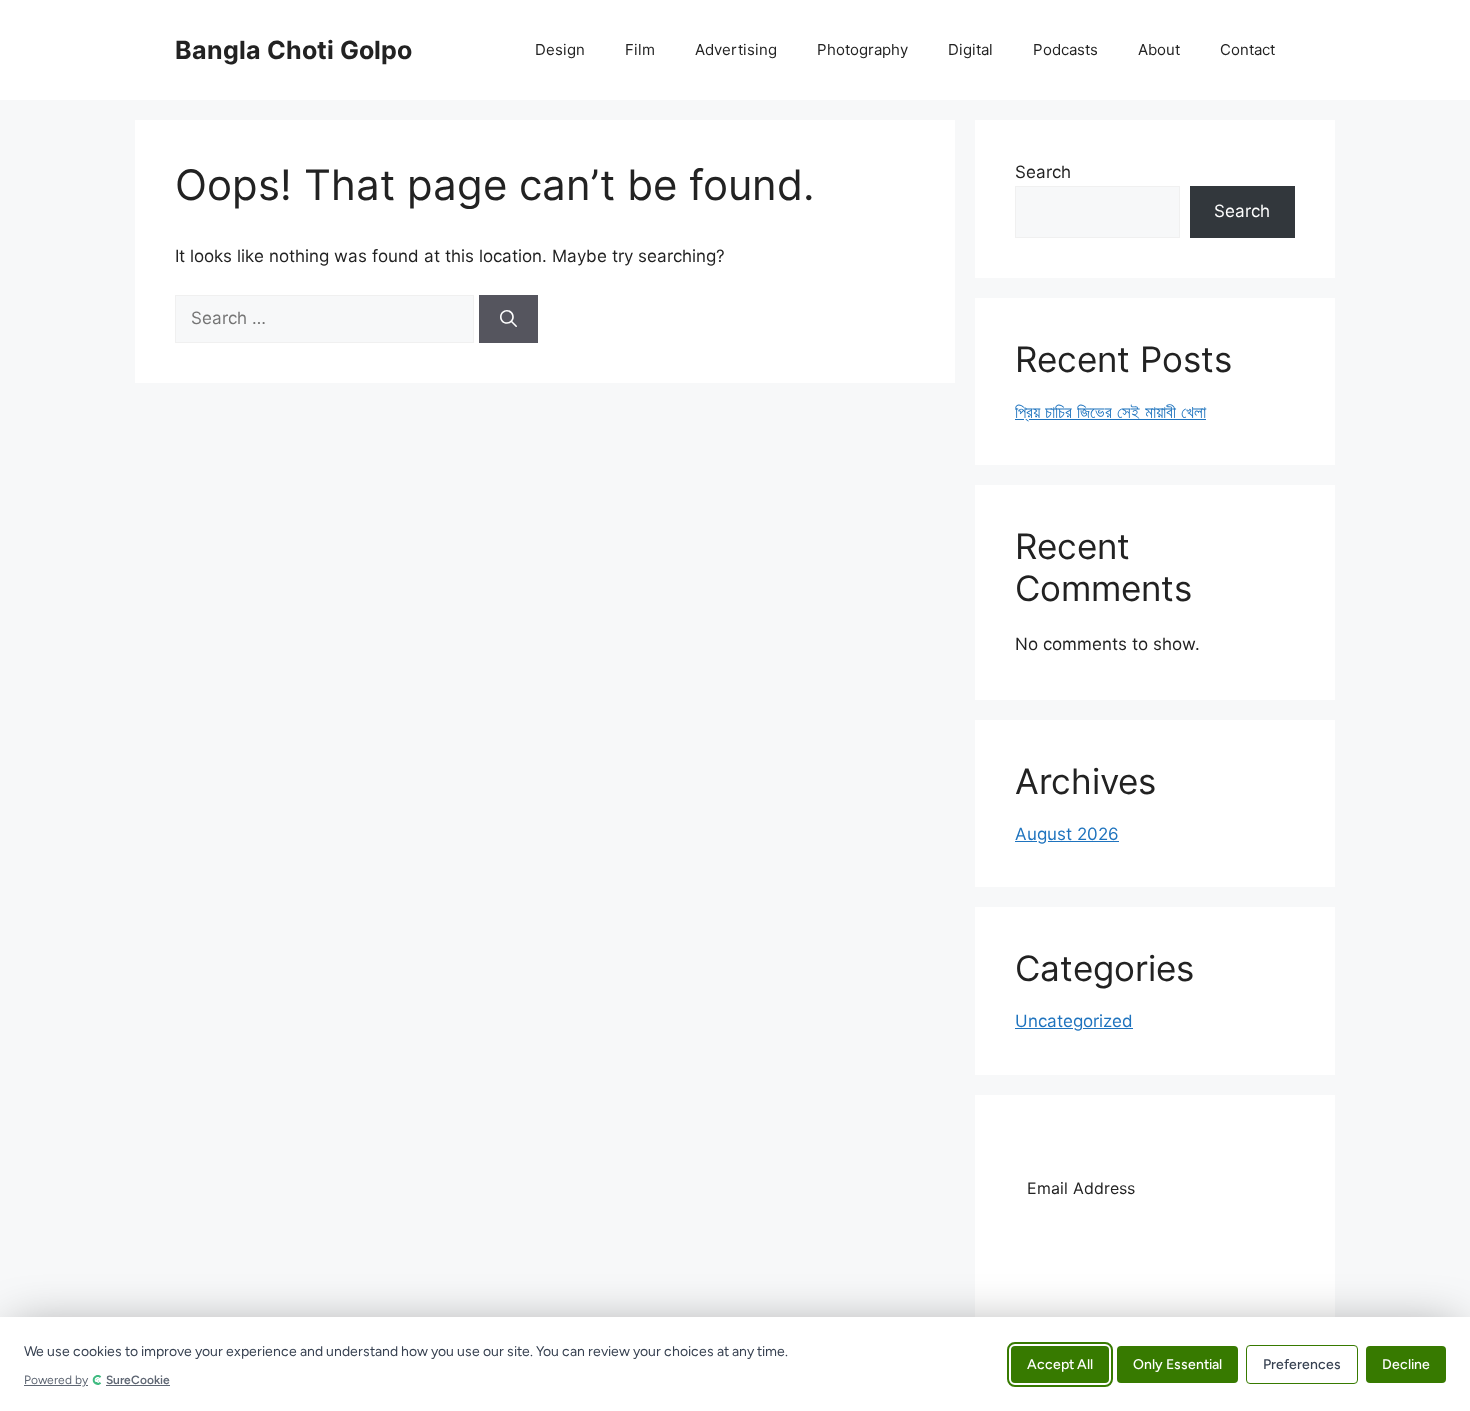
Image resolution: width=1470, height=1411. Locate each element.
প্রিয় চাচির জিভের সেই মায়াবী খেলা (1110, 412)
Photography (862, 49)
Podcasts (1065, 49)
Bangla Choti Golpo (293, 50)
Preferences (1302, 1363)
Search (1043, 172)
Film (640, 49)
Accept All (1060, 1363)
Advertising (736, 49)
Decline (1406, 1363)
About (1159, 49)
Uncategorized (1074, 1021)
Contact (1247, 49)
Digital (970, 49)
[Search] (508, 319)
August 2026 (1067, 834)
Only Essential (1177, 1363)
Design (560, 49)
